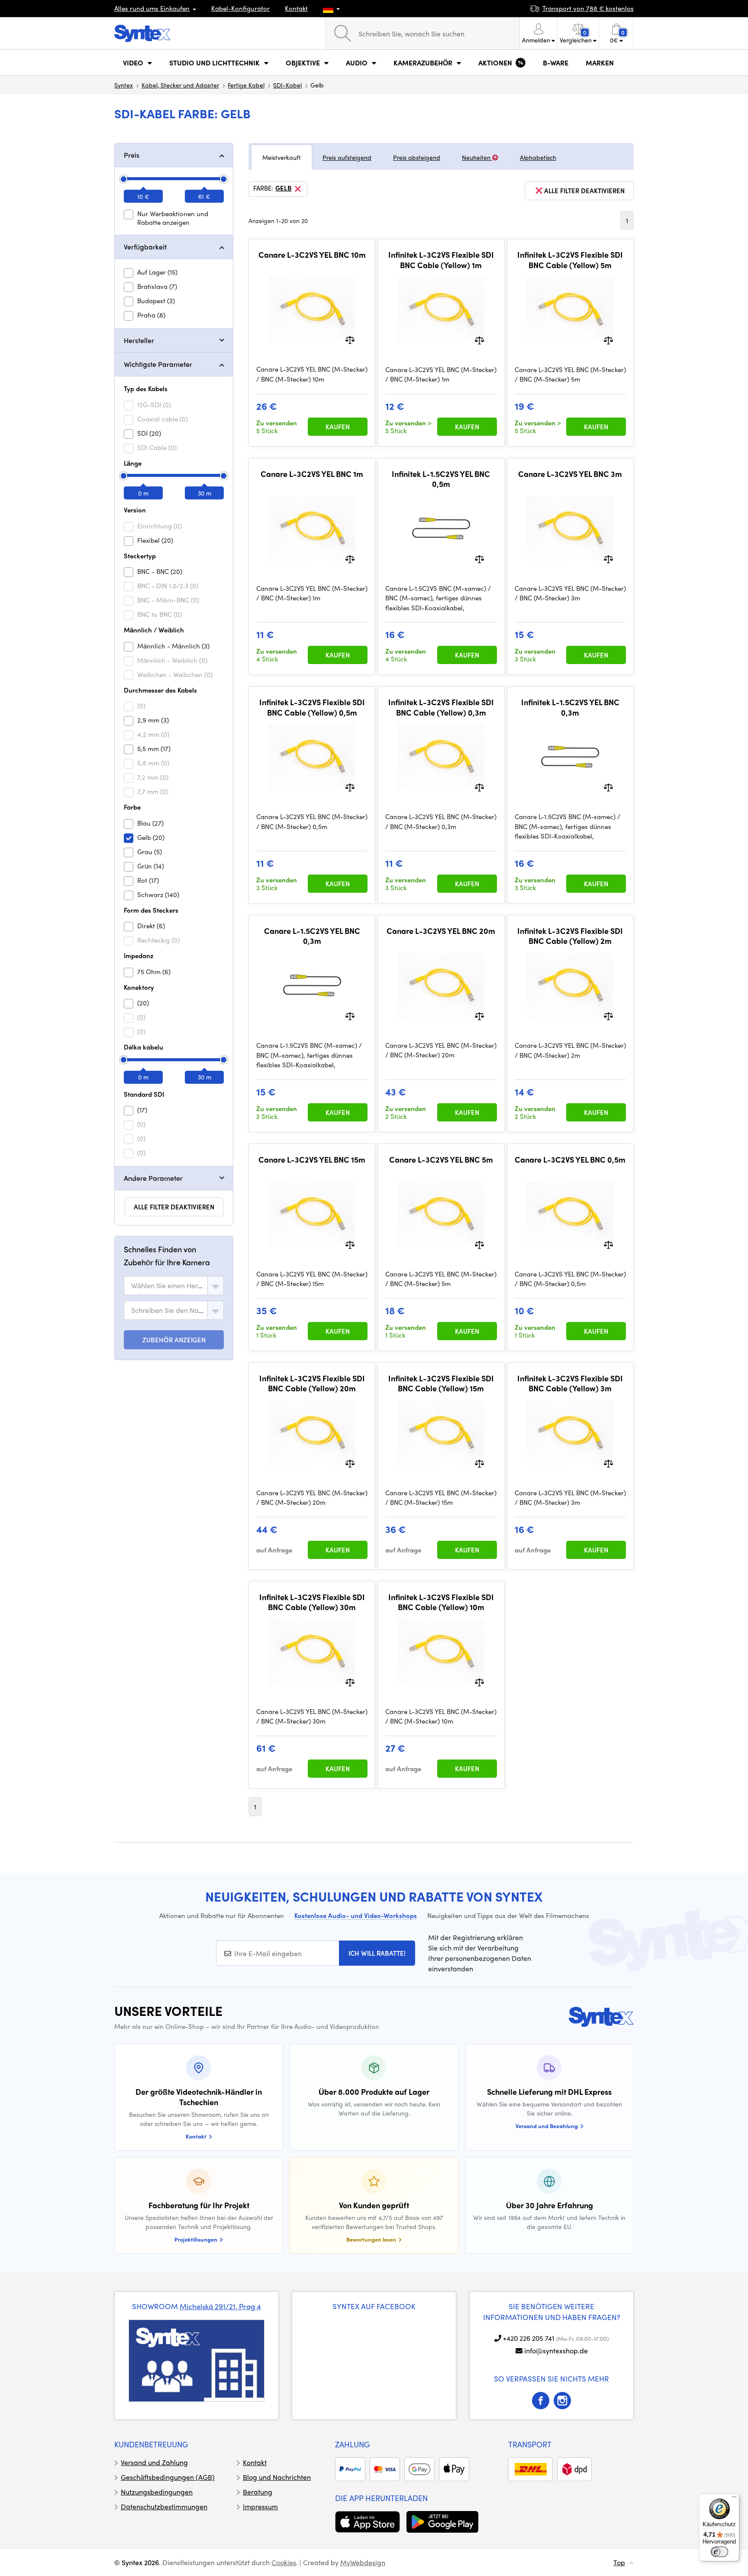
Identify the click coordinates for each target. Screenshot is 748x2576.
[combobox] (174, 1286)
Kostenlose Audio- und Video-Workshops (356, 1915)
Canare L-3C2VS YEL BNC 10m (312, 255)
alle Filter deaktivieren (174, 1207)
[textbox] (168, 1286)
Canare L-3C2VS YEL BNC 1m (312, 474)
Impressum (260, 2506)
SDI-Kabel (287, 85)
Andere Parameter (153, 1178)
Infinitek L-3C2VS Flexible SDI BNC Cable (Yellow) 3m (570, 1383)
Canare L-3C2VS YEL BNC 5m (441, 1160)
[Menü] (734, 2499)
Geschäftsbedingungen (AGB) (168, 2477)
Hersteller (139, 340)
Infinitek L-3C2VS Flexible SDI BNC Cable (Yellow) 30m (312, 1602)
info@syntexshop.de (556, 2351)
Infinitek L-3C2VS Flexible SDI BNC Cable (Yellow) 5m (570, 260)
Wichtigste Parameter (158, 364)
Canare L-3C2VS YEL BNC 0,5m (570, 1160)
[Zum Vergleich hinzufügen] (350, 339)
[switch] (719, 2552)
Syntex (124, 85)
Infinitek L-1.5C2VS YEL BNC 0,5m (441, 479)
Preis (132, 155)
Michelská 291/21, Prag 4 (220, 2306)
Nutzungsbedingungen (157, 2492)
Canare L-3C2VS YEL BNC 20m (441, 931)
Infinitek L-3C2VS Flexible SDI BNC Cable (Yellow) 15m (441, 1383)
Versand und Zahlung (154, 2462)
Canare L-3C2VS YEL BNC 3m (570, 474)
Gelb (284, 188)
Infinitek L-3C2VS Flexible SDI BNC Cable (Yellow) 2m (570, 936)
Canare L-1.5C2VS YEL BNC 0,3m (312, 936)
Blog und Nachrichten (277, 2477)
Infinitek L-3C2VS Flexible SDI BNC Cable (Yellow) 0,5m (312, 707)
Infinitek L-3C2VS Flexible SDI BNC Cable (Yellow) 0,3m (441, 707)
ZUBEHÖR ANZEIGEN (174, 1340)
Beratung (258, 2492)
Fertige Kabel (246, 85)
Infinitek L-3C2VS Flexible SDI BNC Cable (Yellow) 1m (441, 260)
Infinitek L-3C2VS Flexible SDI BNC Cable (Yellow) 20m (312, 1383)
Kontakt (296, 8)
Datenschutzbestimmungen (164, 2506)
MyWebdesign (363, 2562)
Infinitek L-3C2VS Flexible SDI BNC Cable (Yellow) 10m (441, 1602)
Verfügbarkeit (145, 247)
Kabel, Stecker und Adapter (180, 85)
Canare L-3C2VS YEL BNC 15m (312, 1160)
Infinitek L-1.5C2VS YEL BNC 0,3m (570, 707)
